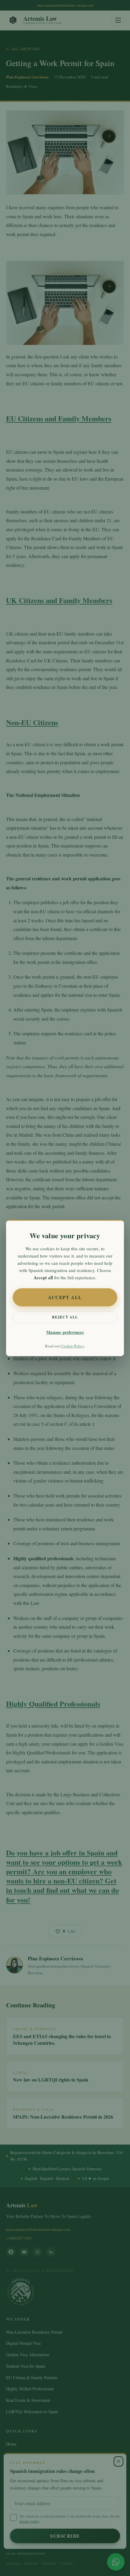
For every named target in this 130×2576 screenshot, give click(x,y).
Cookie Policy (72, 1346)
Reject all (65, 1317)
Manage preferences (65, 1332)
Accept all (65, 1297)
